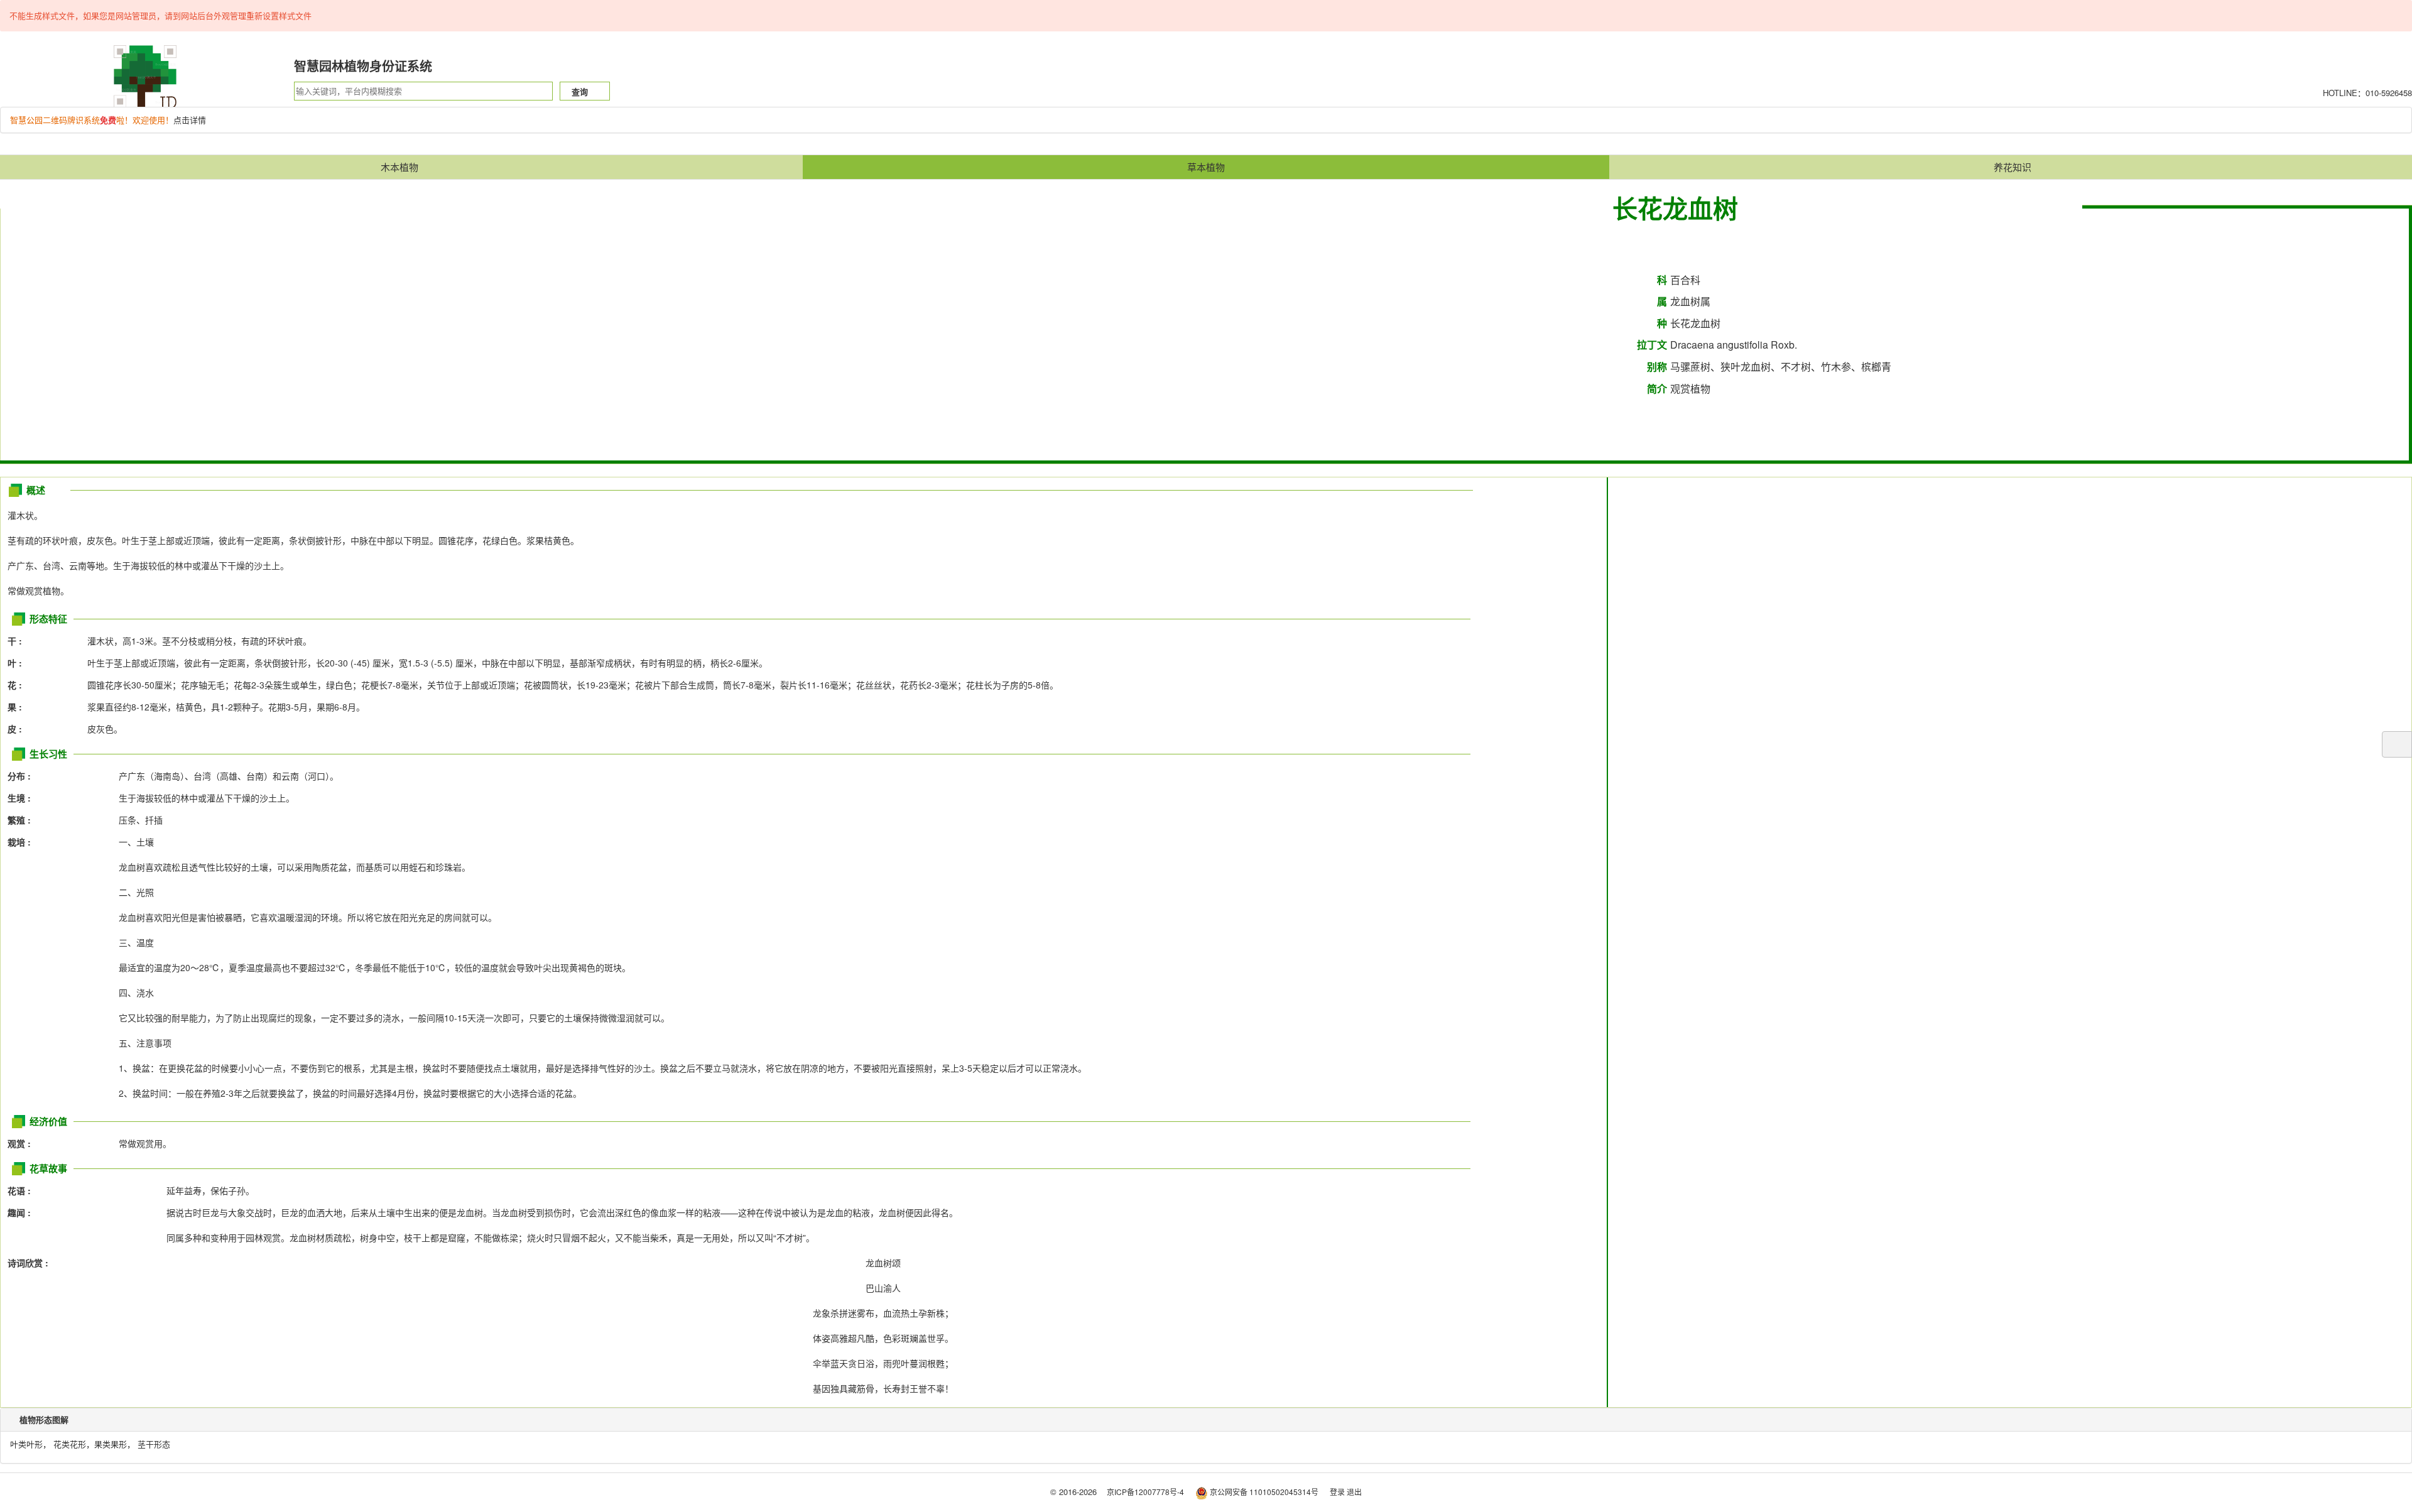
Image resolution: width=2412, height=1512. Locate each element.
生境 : (23, 798)
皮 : (19, 729)
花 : (19, 685)
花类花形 (70, 1444)
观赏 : (23, 1143)
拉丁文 (1652, 345)
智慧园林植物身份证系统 (363, 66)
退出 (1354, 1492)
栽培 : (23, 842)
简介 (1657, 389)
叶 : (19, 663)
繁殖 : (23, 820)
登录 (1337, 1492)
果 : (19, 707)
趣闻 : (19, 1212)
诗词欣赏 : (28, 1263)
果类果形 (111, 1444)
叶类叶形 (26, 1444)
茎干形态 (154, 1444)
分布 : (23, 776)
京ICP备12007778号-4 (1145, 1492)
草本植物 (1206, 167)
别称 (1657, 367)
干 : (19, 641)
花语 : (19, 1190)
